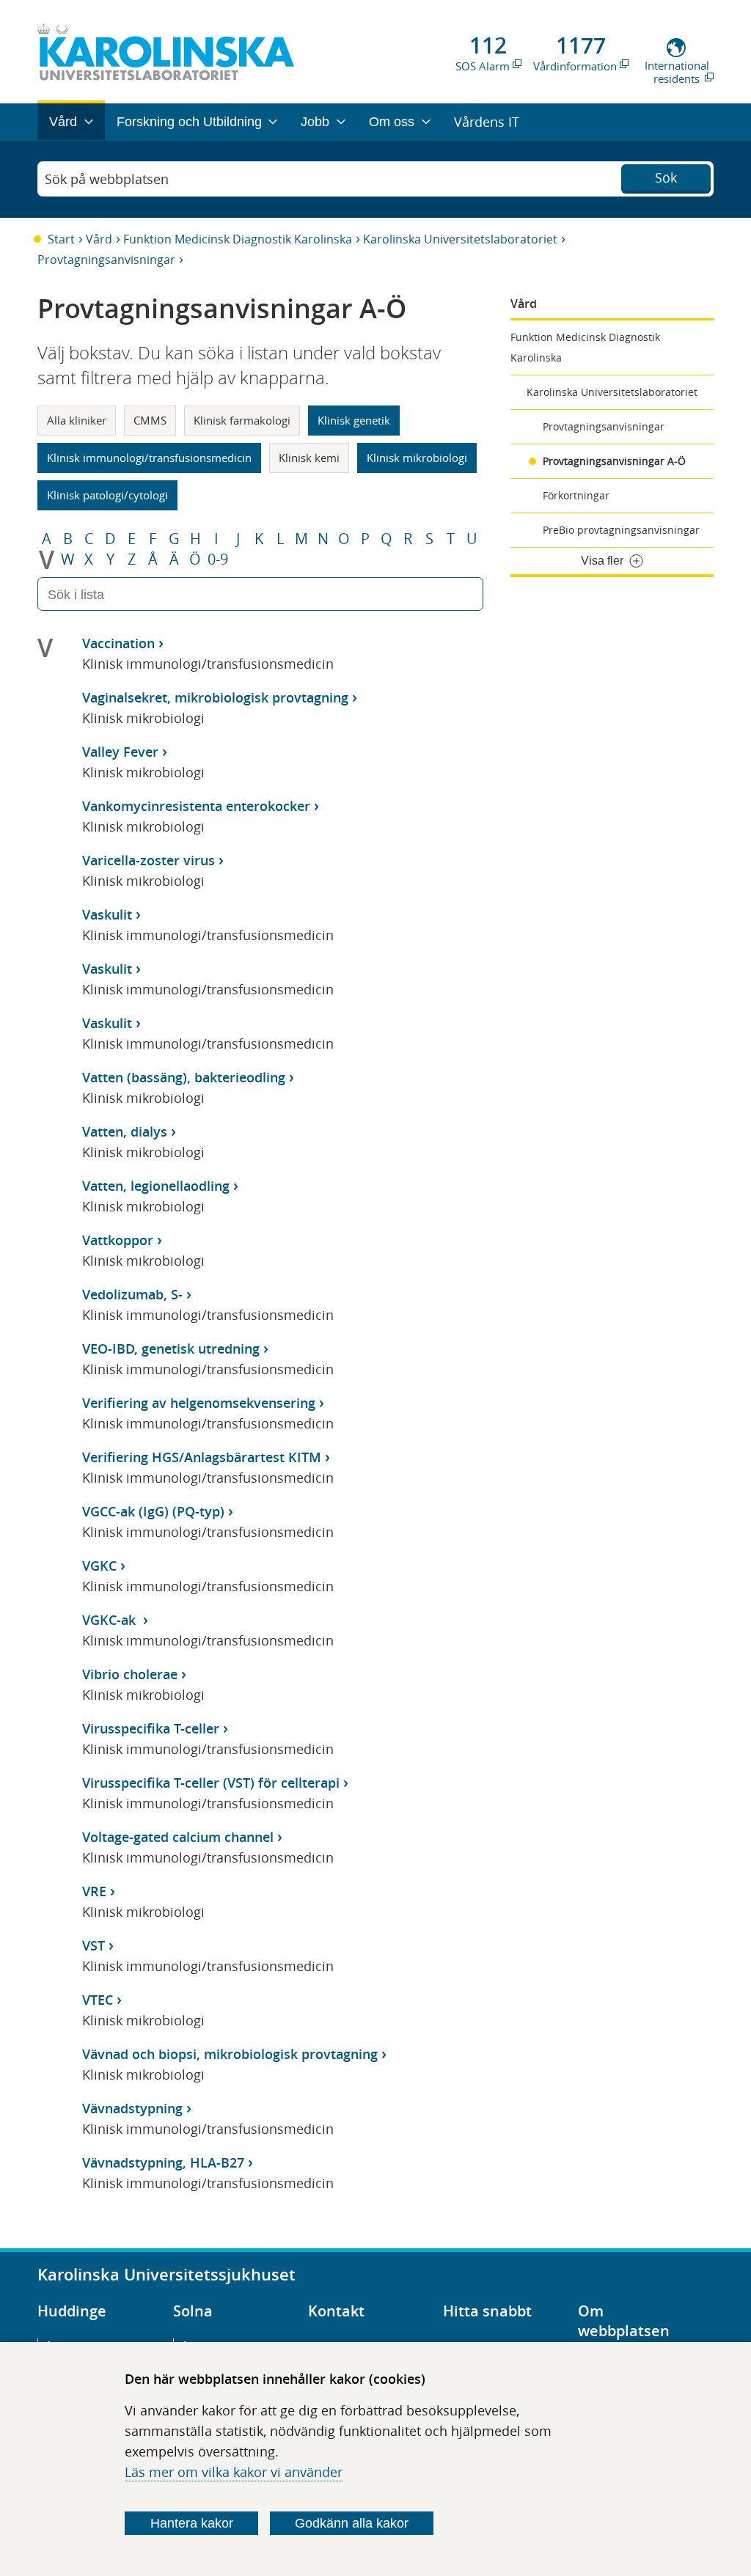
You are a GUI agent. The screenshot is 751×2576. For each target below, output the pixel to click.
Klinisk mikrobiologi (417, 458)
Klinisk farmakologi (242, 420)
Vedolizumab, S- (132, 1294)
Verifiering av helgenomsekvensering (199, 1403)
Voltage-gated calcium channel (178, 1837)
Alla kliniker (77, 420)
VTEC (98, 2000)
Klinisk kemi (309, 458)
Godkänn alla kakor (352, 2523)
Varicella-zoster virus (149, 860)
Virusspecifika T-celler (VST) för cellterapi (211, 1783)
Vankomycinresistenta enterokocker (196, 806)
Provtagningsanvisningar (106, 260)
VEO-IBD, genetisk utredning (171, 1348)
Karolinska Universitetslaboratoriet (460, 239)
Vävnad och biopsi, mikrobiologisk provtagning (230, 2054)
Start (61, 239)
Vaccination (118, 643)
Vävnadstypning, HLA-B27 (163, 2162)
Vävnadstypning (132, 2108)
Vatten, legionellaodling (156, 1186)
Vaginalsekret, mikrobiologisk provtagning (215, 697)
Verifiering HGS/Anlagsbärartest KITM (202, 1457)
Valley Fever (120, 752)
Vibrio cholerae (130, 1674)
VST (94, 1945)
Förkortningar (576, 495)
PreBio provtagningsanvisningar (621, 530)
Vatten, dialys (125, 1131)
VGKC (99, 1566)
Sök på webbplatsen (107, 179)
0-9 (218, 559)
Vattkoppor (118, 1240)
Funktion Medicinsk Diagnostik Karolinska (238, 239)
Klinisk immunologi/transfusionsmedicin (149, 458)
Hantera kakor (192, 2523)
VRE (94, 1891)
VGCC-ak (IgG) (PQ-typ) (153, 1511)
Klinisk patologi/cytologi (107, 495)
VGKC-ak (111, 1620)
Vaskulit (107, 914)
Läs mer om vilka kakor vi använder (234, 2472)
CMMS (150, 420)
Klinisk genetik (354, 420)
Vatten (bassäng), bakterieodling (184, 1077)
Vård (99, 239)
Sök (666, 177)
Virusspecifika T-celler (151, 1728)
